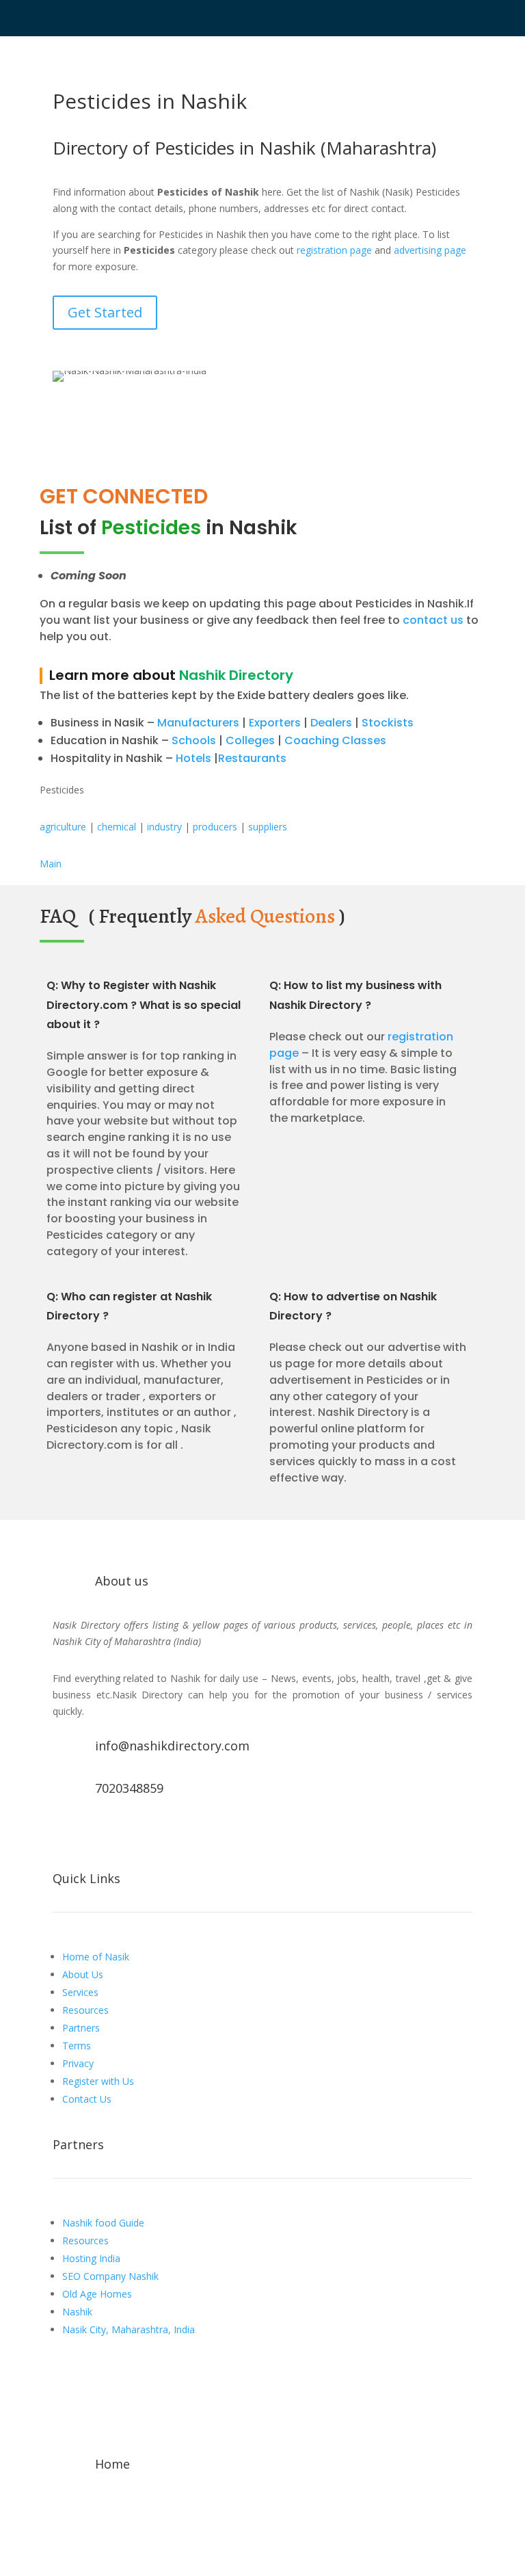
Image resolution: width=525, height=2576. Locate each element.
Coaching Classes (335, 740)
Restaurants (252, 758)
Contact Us (87, 2099)
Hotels (193, 758)
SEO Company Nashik (110, 2276)
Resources (85, 2010)
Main (51, 864)
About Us (83, 1974)
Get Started (105, 312)
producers (215, 827)
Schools (194, 740)
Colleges (250, 740)
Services (80, 1992)
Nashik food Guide (103, 2223)
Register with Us (98, 2081)
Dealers (331, 723)
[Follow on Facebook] (64, 1835)
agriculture (63, 827)
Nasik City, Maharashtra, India (129, 2329)
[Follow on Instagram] (146, 1835)
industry (164, 827)
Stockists (388, 723)
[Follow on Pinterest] (173, 1835)
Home (112, 2464)
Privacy (78, 2063)
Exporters (275, 723)
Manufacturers (198, 723)
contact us (432, 620)
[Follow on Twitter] (91, 1835)
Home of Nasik (96, 1957)
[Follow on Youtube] (118, 1835)
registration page (334, 250)
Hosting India (91, 2258)
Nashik (77, 2312)
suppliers (268, 827)
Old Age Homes (97, 2294)
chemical (117, 827)
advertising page (430, 250)
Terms (77, 2046)
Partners (81, 2028)
